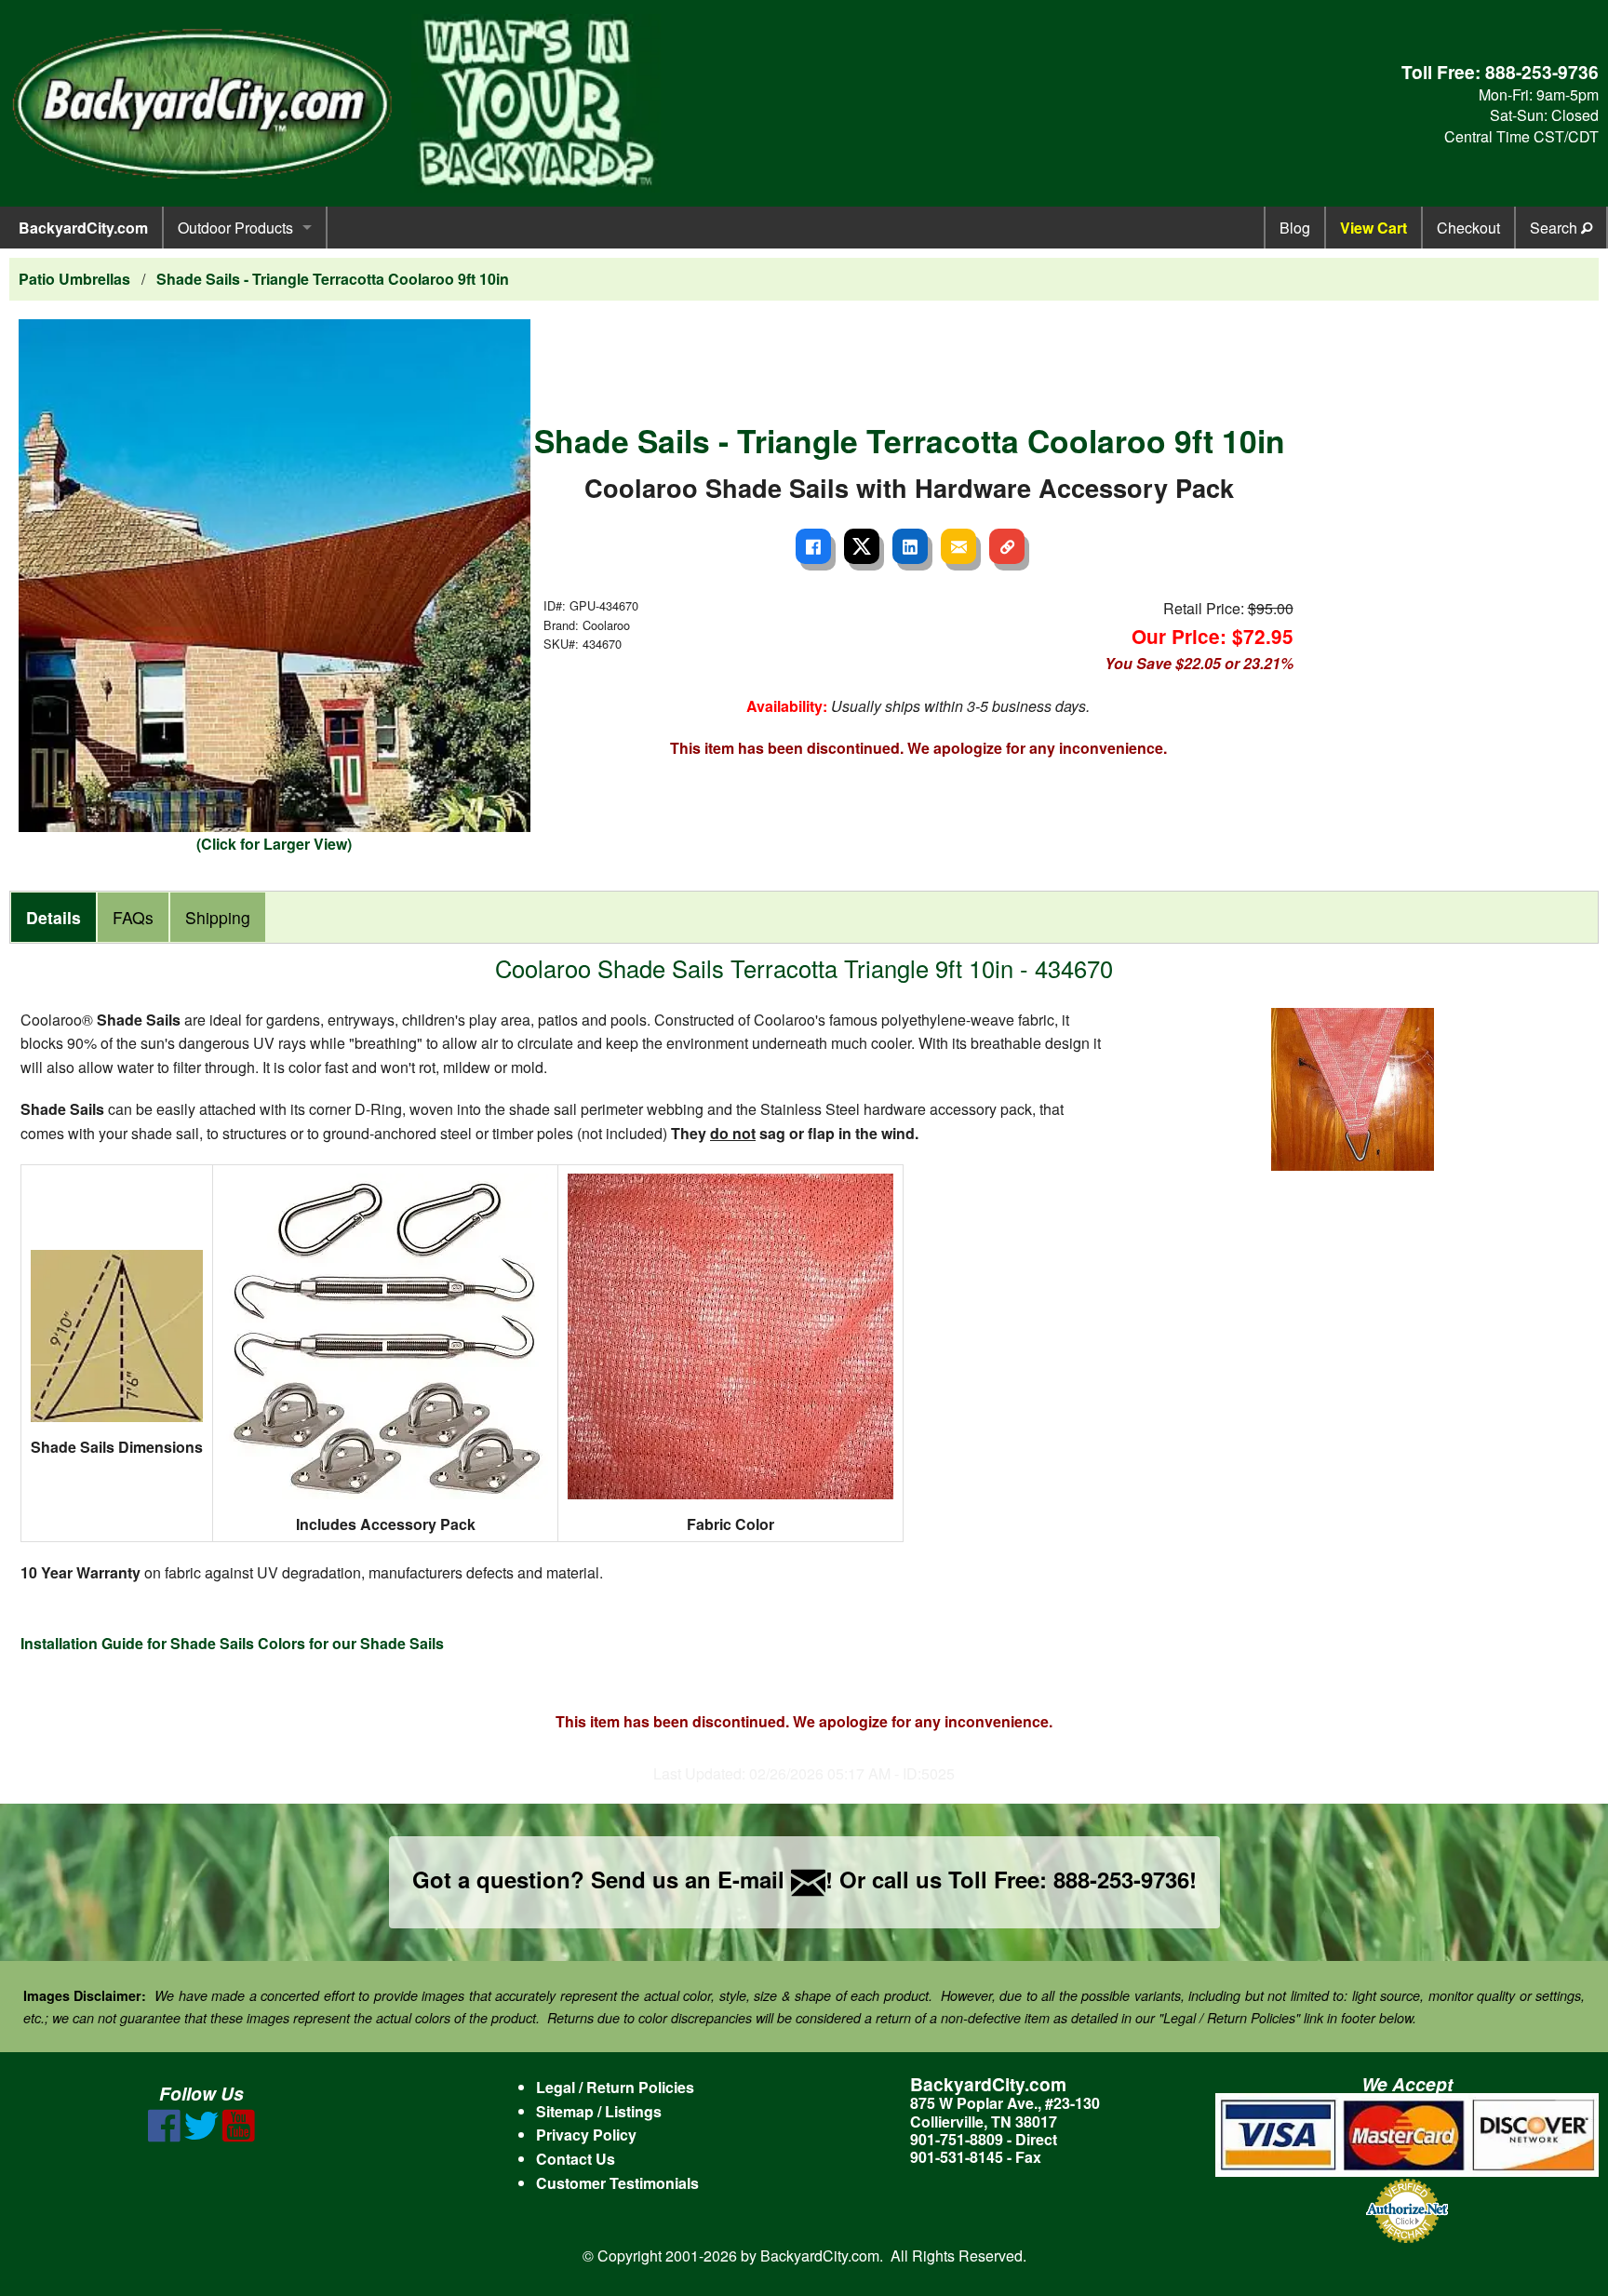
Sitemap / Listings (599, 2111)
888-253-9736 (1542, 72)
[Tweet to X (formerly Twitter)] (862, 546)
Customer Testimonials (617, 2183)
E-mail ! (775, 1879)
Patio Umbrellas (74, 279)
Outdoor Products (235, 228)
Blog (1295, 228)
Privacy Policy (586, 2135)
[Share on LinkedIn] (910, 546)
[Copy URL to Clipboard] (1007, 546)
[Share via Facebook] (813, 546)
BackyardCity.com (83, 228)
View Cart (1373, 228)
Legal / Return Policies (615, 2087)
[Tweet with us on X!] (201, 2136)
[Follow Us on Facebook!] (164, 2136)
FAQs (133, 917)
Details (54, 917)
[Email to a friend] (958, 546)
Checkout (1468, 228)
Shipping (218, 917)
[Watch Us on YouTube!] (239, 2136)
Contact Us (576, 2159)
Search (1555, 228)
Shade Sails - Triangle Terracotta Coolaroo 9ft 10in (333, 279)
